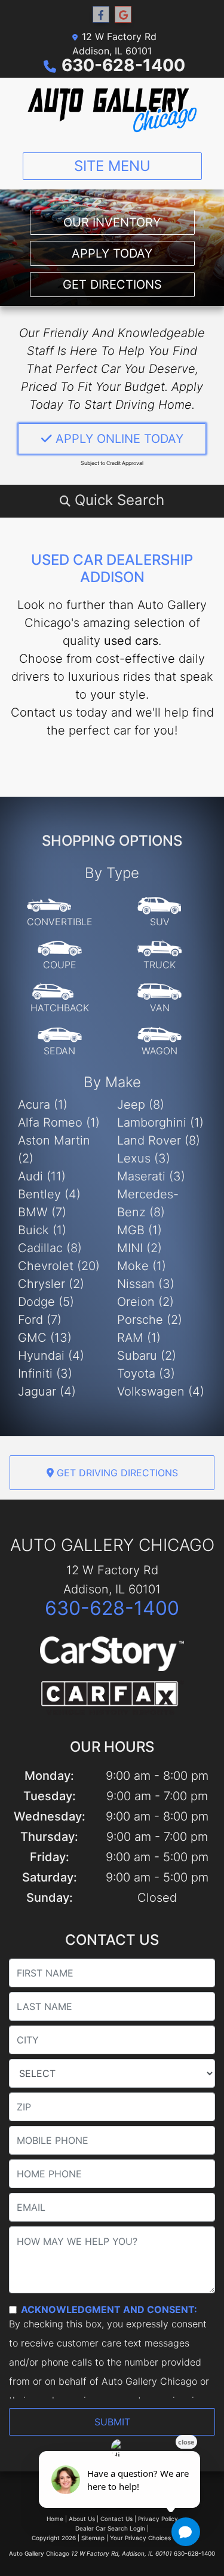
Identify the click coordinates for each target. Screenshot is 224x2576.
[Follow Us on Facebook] (101, 15)
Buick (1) (42, 1230)
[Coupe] (60, 956)
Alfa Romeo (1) (59, 1122)
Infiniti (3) (45, 1373)
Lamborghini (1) (160, 1122)
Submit (112, 2422)
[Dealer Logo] (112, 110)
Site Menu (112, 166)
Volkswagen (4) (161, 1391)
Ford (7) (40, 1320)
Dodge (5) (46, 1302)
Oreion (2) (145, 1302)
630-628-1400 (123, 65)
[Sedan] (60, 1042)
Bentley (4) (49, 1194)
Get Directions (112, 284)
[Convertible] (60, 913)
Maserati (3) (151, 1176)
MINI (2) (139, 1248)
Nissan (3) (146, 1284)
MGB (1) (139, 1230)
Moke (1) (142, 1266)
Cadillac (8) (50, 1248)
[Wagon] (159, 1042)
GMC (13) (45, 1338)
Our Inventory (112, 222)
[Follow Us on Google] (123, 15)
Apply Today (112, 253)
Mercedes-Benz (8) (148, 1203)
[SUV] (159, 913)
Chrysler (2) (51, 1284)
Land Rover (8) (159, 1140)
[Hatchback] (60, 999)
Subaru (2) (147, 1356)
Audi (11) (42, 1176)
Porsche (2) (150, 1320)
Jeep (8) (141, 1105)
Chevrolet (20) (59, 1266)
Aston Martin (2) (54, 1149)
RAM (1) (139, 1338)
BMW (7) (42, 1212)
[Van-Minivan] (159, 999)
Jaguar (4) (47, 1391)
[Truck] (159, 956)
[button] (112, 500)
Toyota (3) (146, 1373)
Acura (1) (43, 1105)
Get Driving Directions (116, 1473)
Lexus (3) (144, 1158)
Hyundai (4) (51, 1356)
